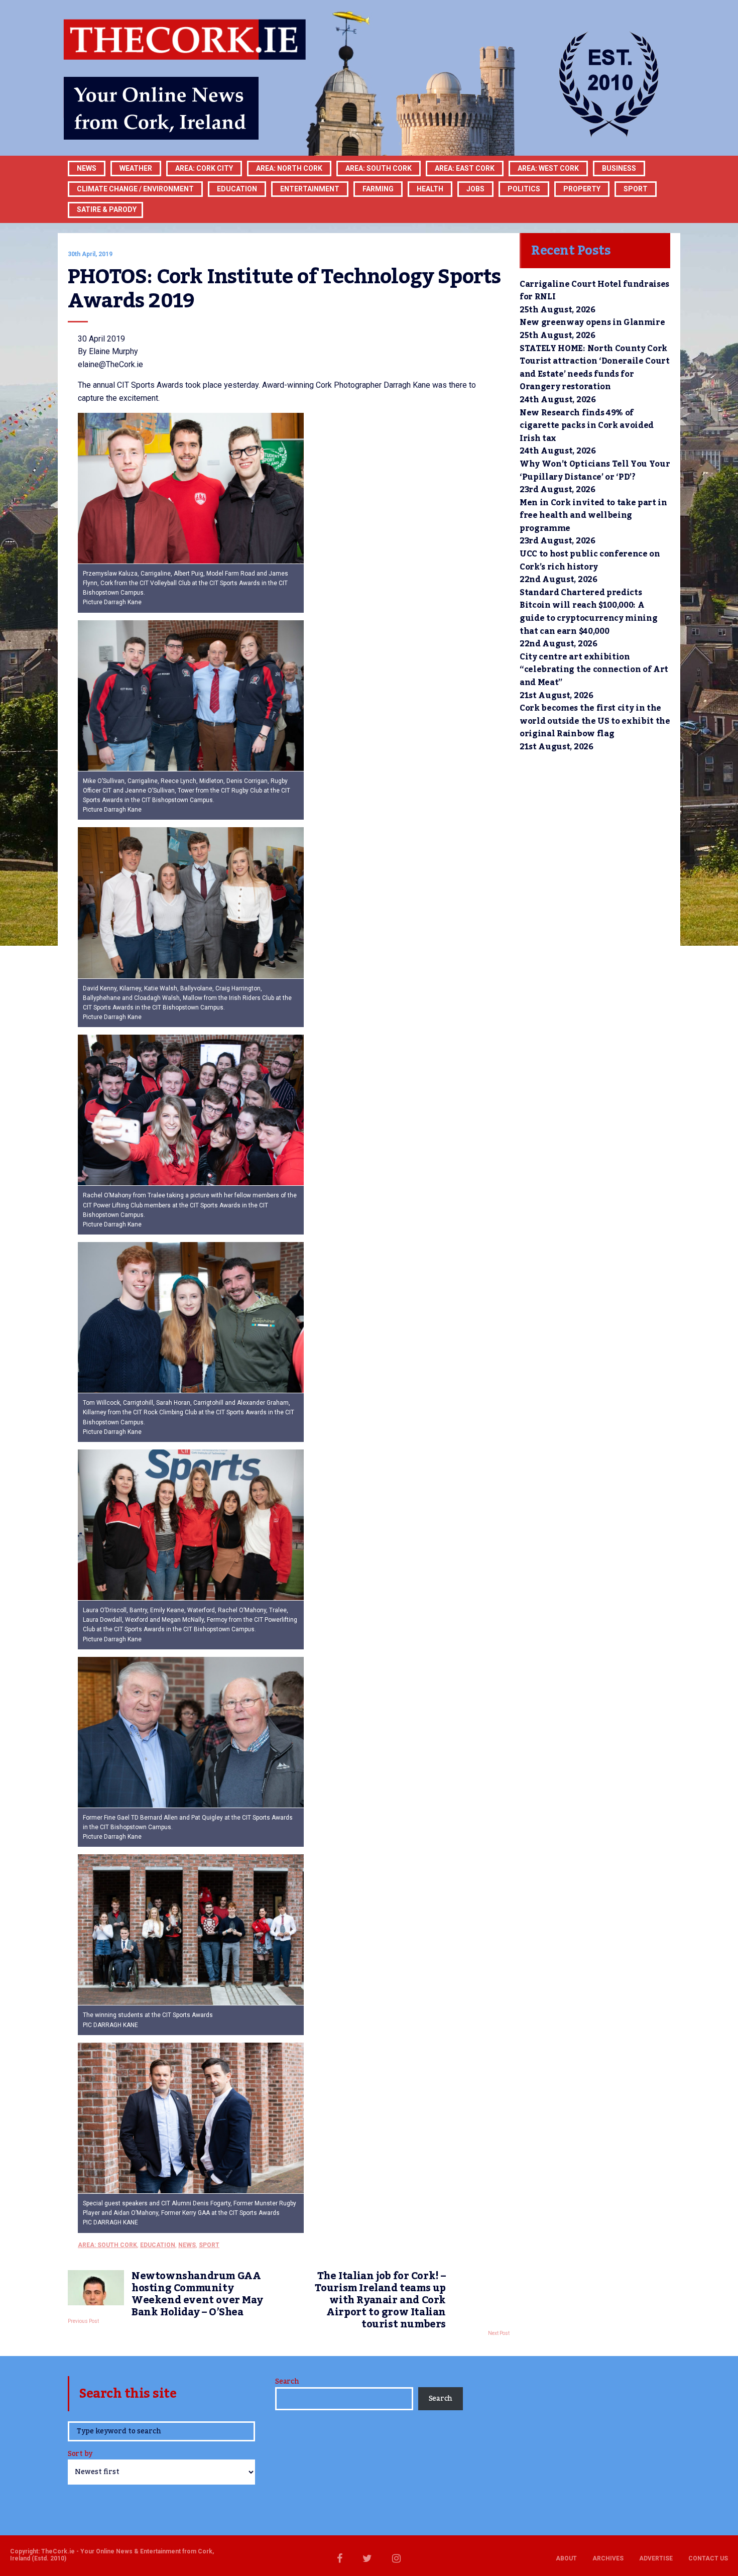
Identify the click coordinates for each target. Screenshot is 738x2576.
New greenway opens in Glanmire (592, 322)
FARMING (378, 189)
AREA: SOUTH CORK (107, 2245)
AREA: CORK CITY (204, 168)
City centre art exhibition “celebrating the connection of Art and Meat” (594, 670)
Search (287, 2382)
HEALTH (430, 189)
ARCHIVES (608, 2558)
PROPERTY (582, 189)
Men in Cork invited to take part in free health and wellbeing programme (593, 516)
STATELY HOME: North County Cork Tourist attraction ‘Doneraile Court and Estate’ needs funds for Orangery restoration (595, 368)
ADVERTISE (656, 2558)
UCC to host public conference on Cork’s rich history (590, 561)
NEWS (187, 2245)
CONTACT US (708, 2558)
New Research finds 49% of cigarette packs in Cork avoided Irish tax (587, 426)
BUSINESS (619, 168)
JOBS (475, 189)
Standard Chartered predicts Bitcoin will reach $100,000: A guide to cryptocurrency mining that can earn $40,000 (588, 612)
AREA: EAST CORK (465, 168)
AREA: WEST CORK (548, 168)
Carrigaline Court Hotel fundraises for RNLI (594, 291)
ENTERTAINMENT (310, 189)
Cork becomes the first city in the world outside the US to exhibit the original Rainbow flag (595, 721)
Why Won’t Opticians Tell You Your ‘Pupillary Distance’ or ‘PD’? (595, 471)
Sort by (80, 2455)
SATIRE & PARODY (107, 209)
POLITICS (524, 189)
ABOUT (566, 2558)
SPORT (636, 189)
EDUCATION (237, 189)
